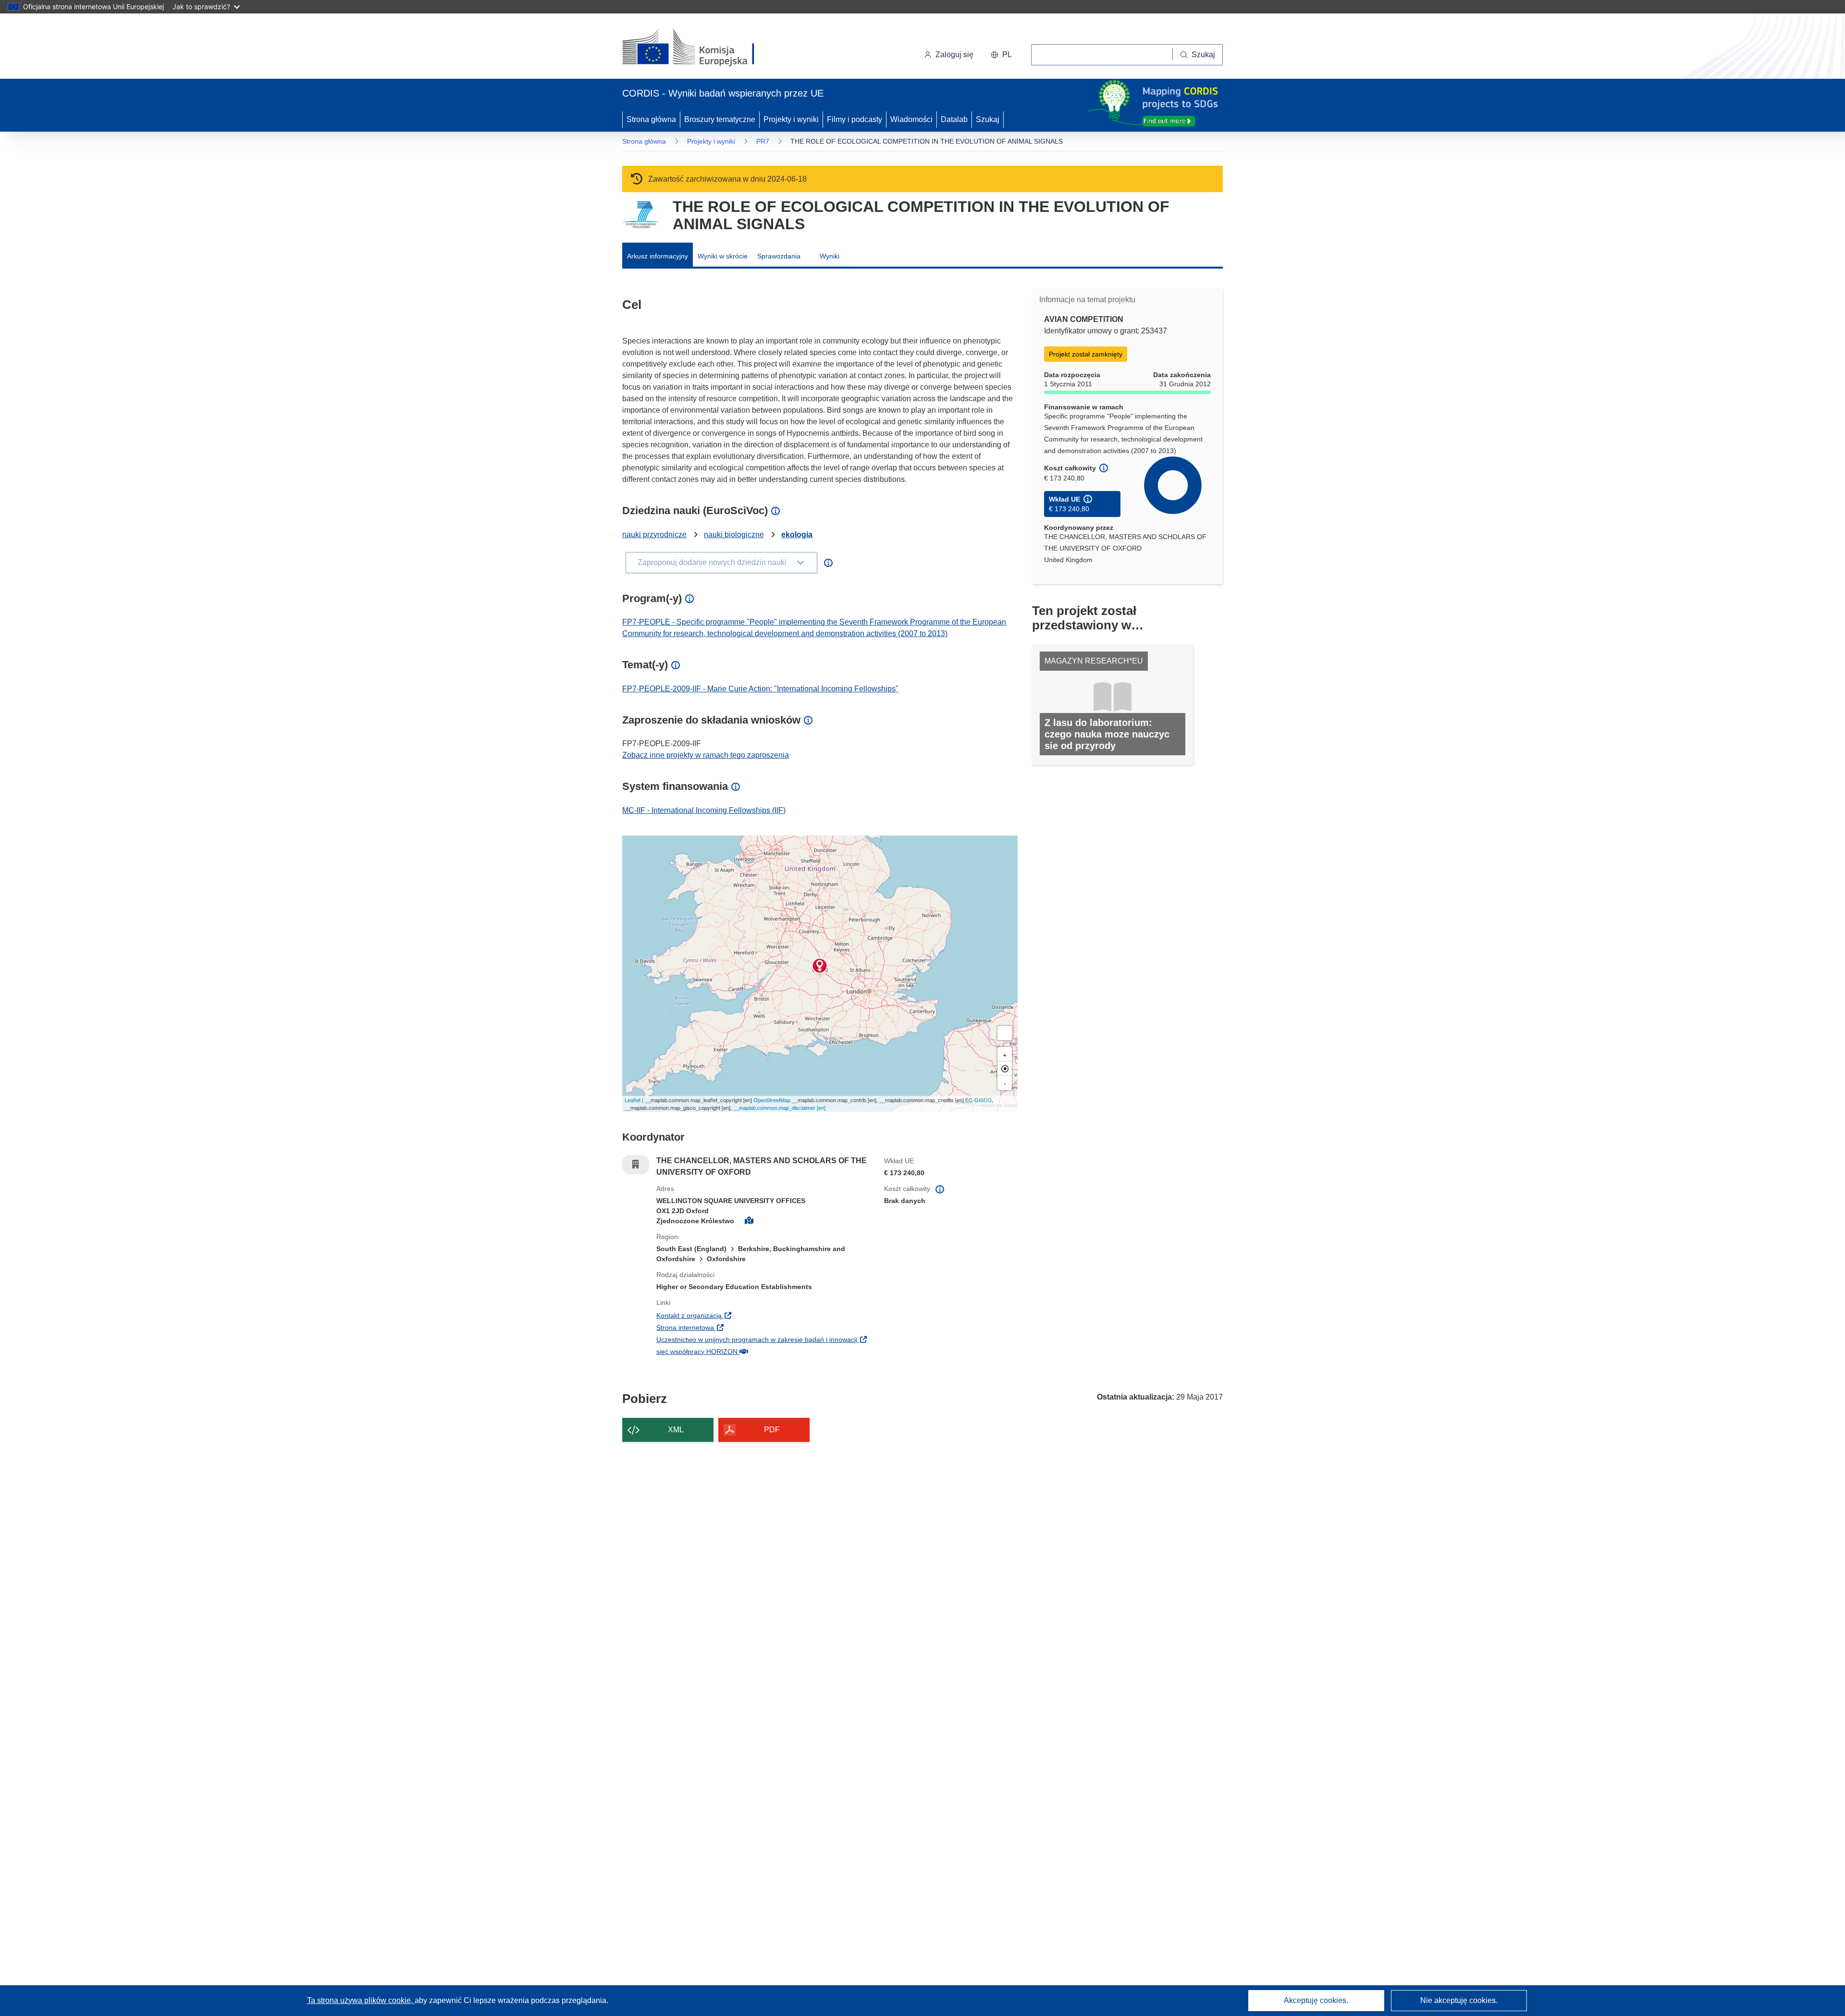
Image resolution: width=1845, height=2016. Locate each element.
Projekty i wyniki (791, 119)
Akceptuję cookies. (1316, 2000)
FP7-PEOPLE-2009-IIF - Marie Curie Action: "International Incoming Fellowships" (760, 689)
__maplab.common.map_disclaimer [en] (779, 1107)
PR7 (763, 141)
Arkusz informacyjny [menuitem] (658, 256)
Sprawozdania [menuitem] (779, 256)
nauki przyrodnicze (654, 535)
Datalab (954, 119)
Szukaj (988, 119)
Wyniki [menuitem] (830, 256)
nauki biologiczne (734, 535)
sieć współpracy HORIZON (756, 1351)
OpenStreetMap (772, 1100)
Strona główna (651, 119)
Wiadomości (911, 119)
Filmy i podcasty (855, 119)
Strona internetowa (744, 1327)
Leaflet (633, 1100)
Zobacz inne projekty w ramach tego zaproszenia (706, 755)
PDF (772, 1430)
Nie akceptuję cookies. (1459, 2000)
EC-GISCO (978, 1100)
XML (676, 1430)
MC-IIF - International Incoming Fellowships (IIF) (704, 810)
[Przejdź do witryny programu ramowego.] (640, 215)
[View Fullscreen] (1005, 1033)
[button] (1001, 55)
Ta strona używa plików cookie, (361, 2000)
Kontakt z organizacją (748, 1315)
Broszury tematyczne (720, 119)
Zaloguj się (954, 55)
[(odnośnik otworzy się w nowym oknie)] (700, 48)
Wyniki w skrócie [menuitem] (723, 256)
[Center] (1005, 1069)
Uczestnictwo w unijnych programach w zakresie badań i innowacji (763, 1339)
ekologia (797, 535)
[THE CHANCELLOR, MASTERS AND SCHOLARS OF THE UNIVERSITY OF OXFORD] (820, 966)
